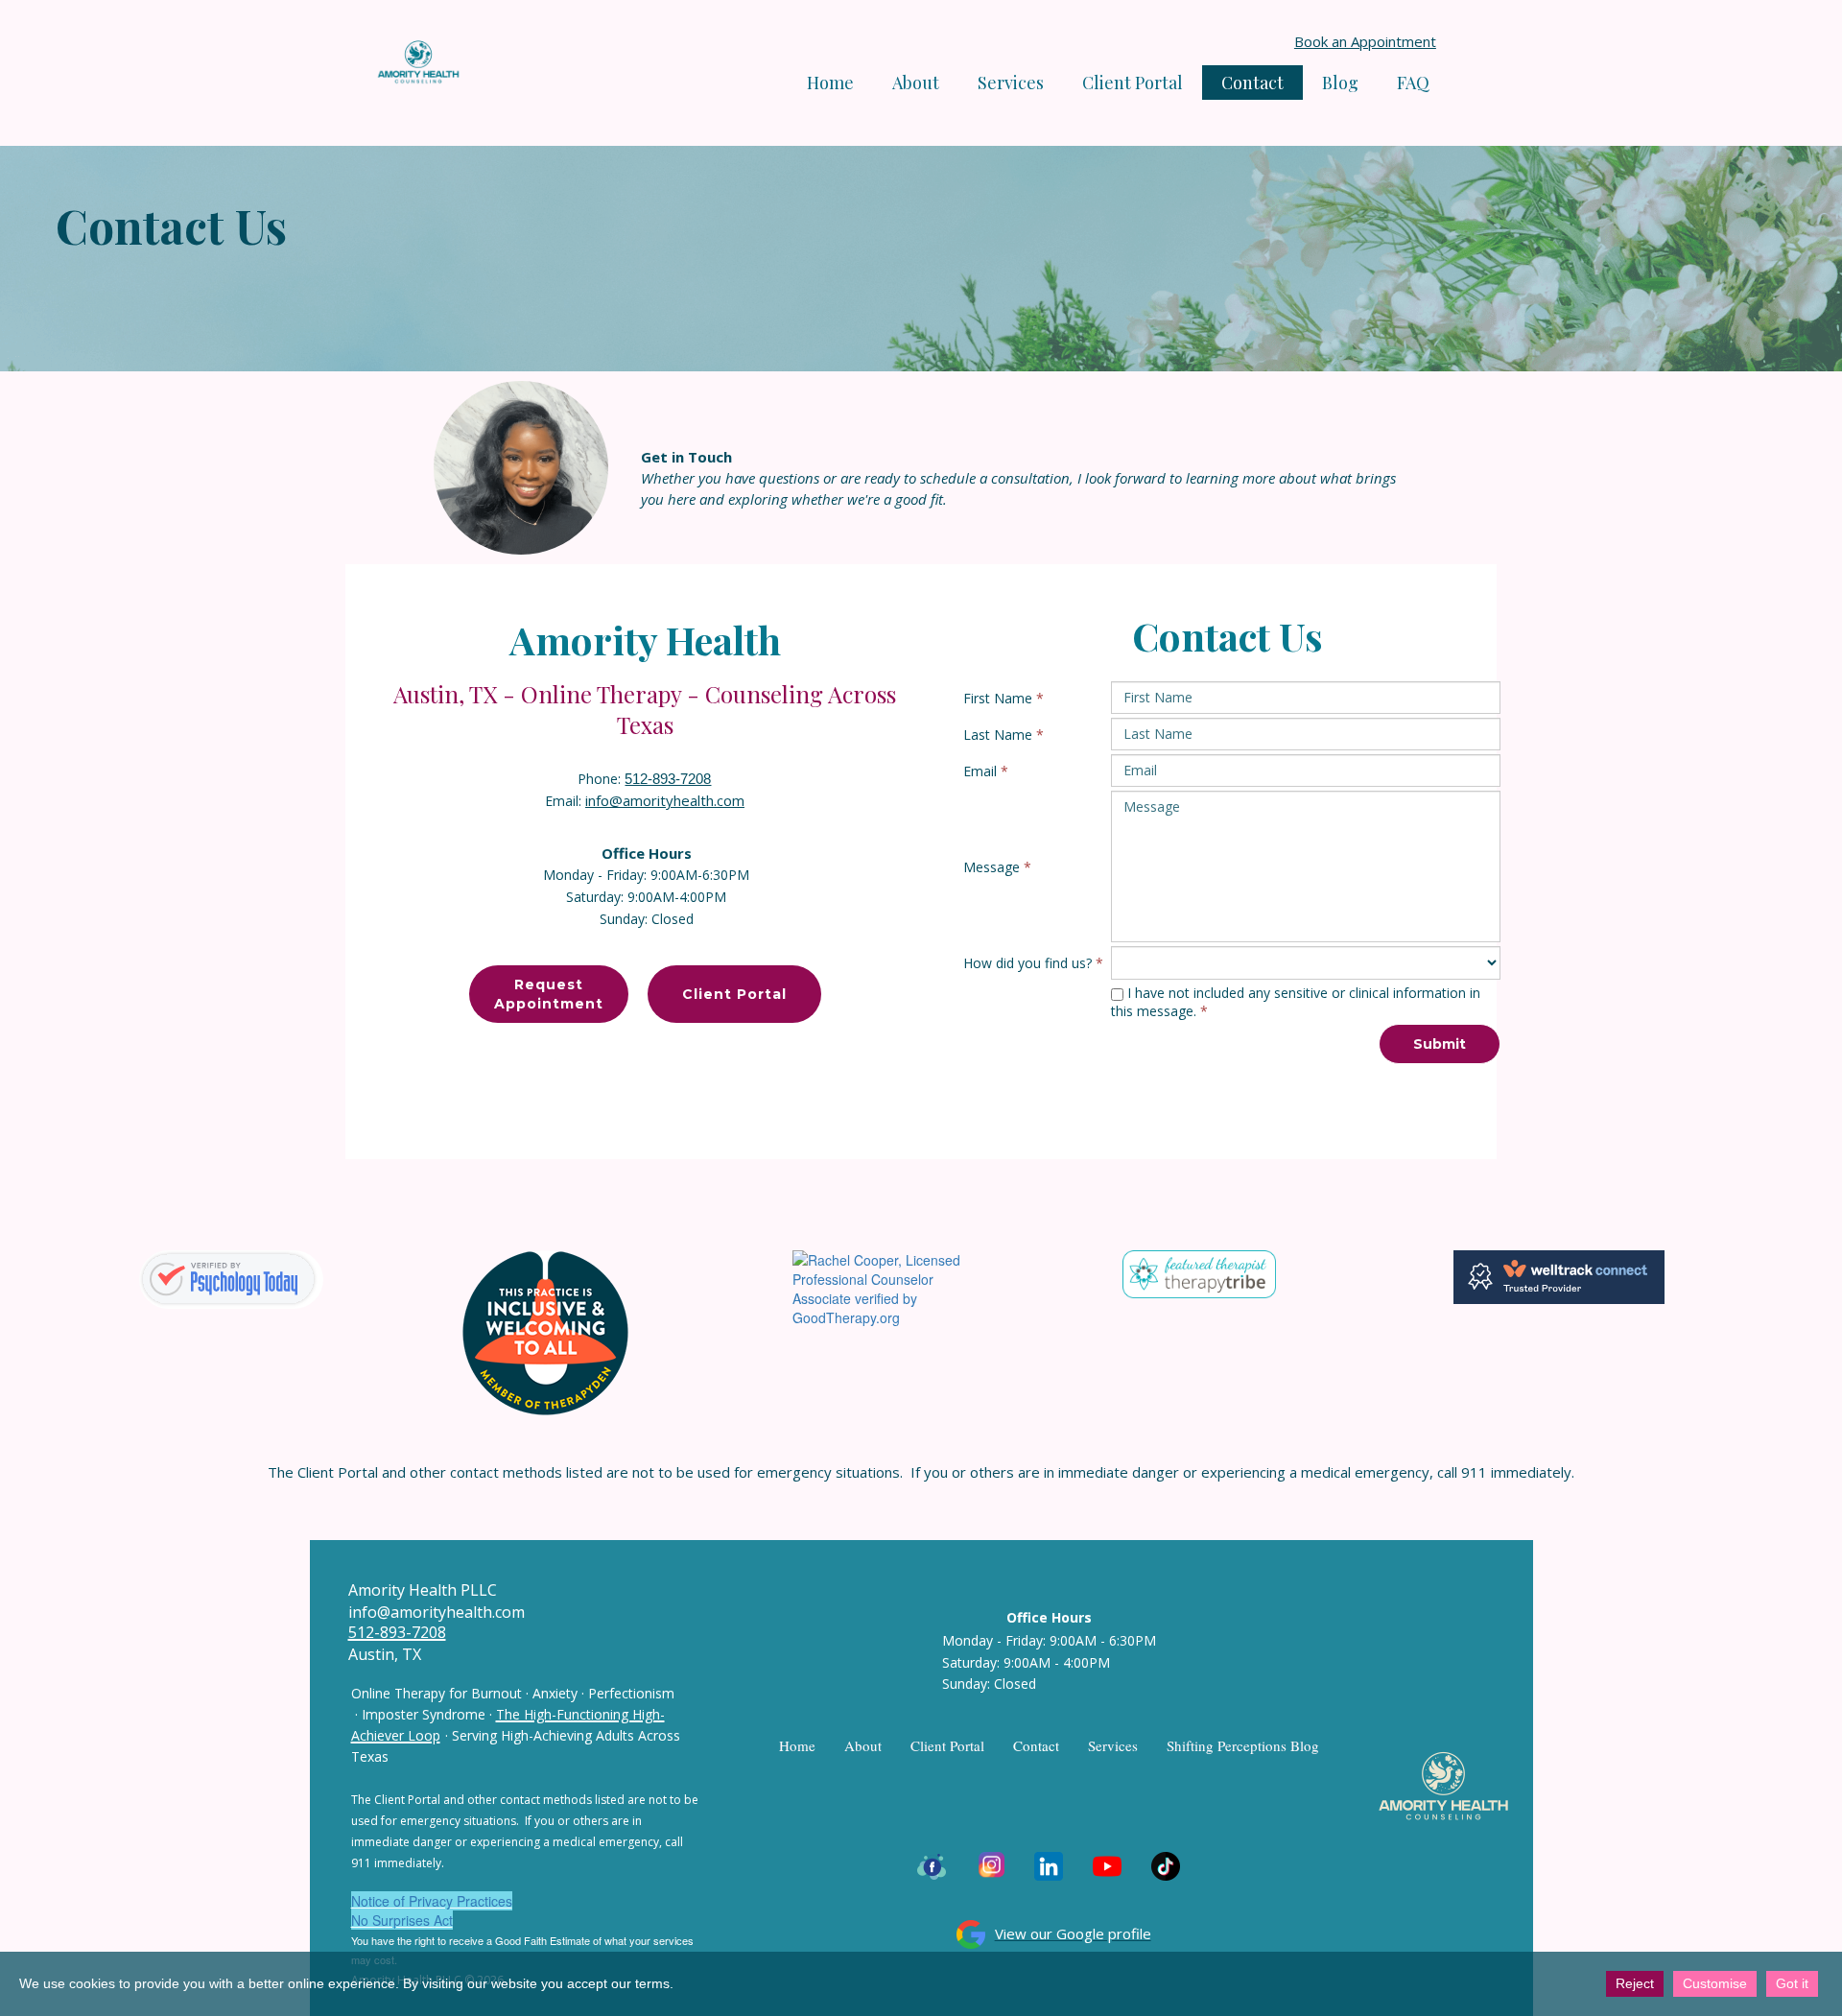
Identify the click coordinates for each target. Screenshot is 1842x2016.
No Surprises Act (402, 1920)
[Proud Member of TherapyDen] (545, 1332)
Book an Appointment (1365, 41)
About (916, 83)
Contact (1252, 83)
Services (1113, 1745)
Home (830, 83)
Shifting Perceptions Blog (1243, 1745)
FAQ (1413, 83)
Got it (1792, 1983)
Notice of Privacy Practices (432, 1901)
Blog (1340, 83)
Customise (1715, 1983)
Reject (1635, 1983)
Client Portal (1133, 83)
